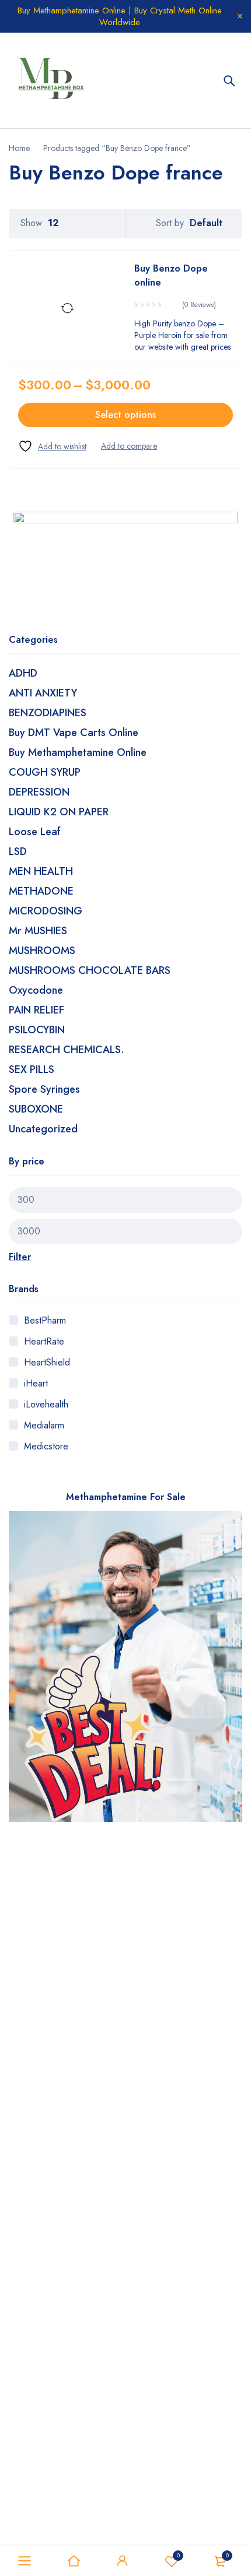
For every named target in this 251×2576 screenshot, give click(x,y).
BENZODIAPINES (48, 713)
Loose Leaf (35, 832)
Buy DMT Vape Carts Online (74, 733)
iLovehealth (46, 1404)
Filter (20, 1257)
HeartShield (47, 1362)
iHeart (36, 1383)
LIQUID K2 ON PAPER (59, 812)
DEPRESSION (39, 792)
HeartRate (44, 1341)
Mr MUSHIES (38, 931)
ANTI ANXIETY (43, 693)
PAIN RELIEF (36, 1010)
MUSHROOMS (42, 951)
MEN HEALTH (41, 871)
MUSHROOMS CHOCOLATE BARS (90, 970)
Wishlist (178, 2555)
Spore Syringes (44, 1089)
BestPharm (45, 1320)
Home (19, 148)
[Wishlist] (52, 446)
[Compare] (129, 446)
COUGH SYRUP (45, 772)
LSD (18, 851)
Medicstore (46, 1446)
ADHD (23, 673)
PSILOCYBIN (37, 1030)
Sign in (123, 2561)
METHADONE (41, 891)
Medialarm (44, 1425)
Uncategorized (43, 1129)
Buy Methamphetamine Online (78, 752)
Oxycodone (36, 990)
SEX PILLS (32, 1069)
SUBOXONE (36, 1109)
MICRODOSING (46, 911)
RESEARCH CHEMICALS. (67, 1050)
